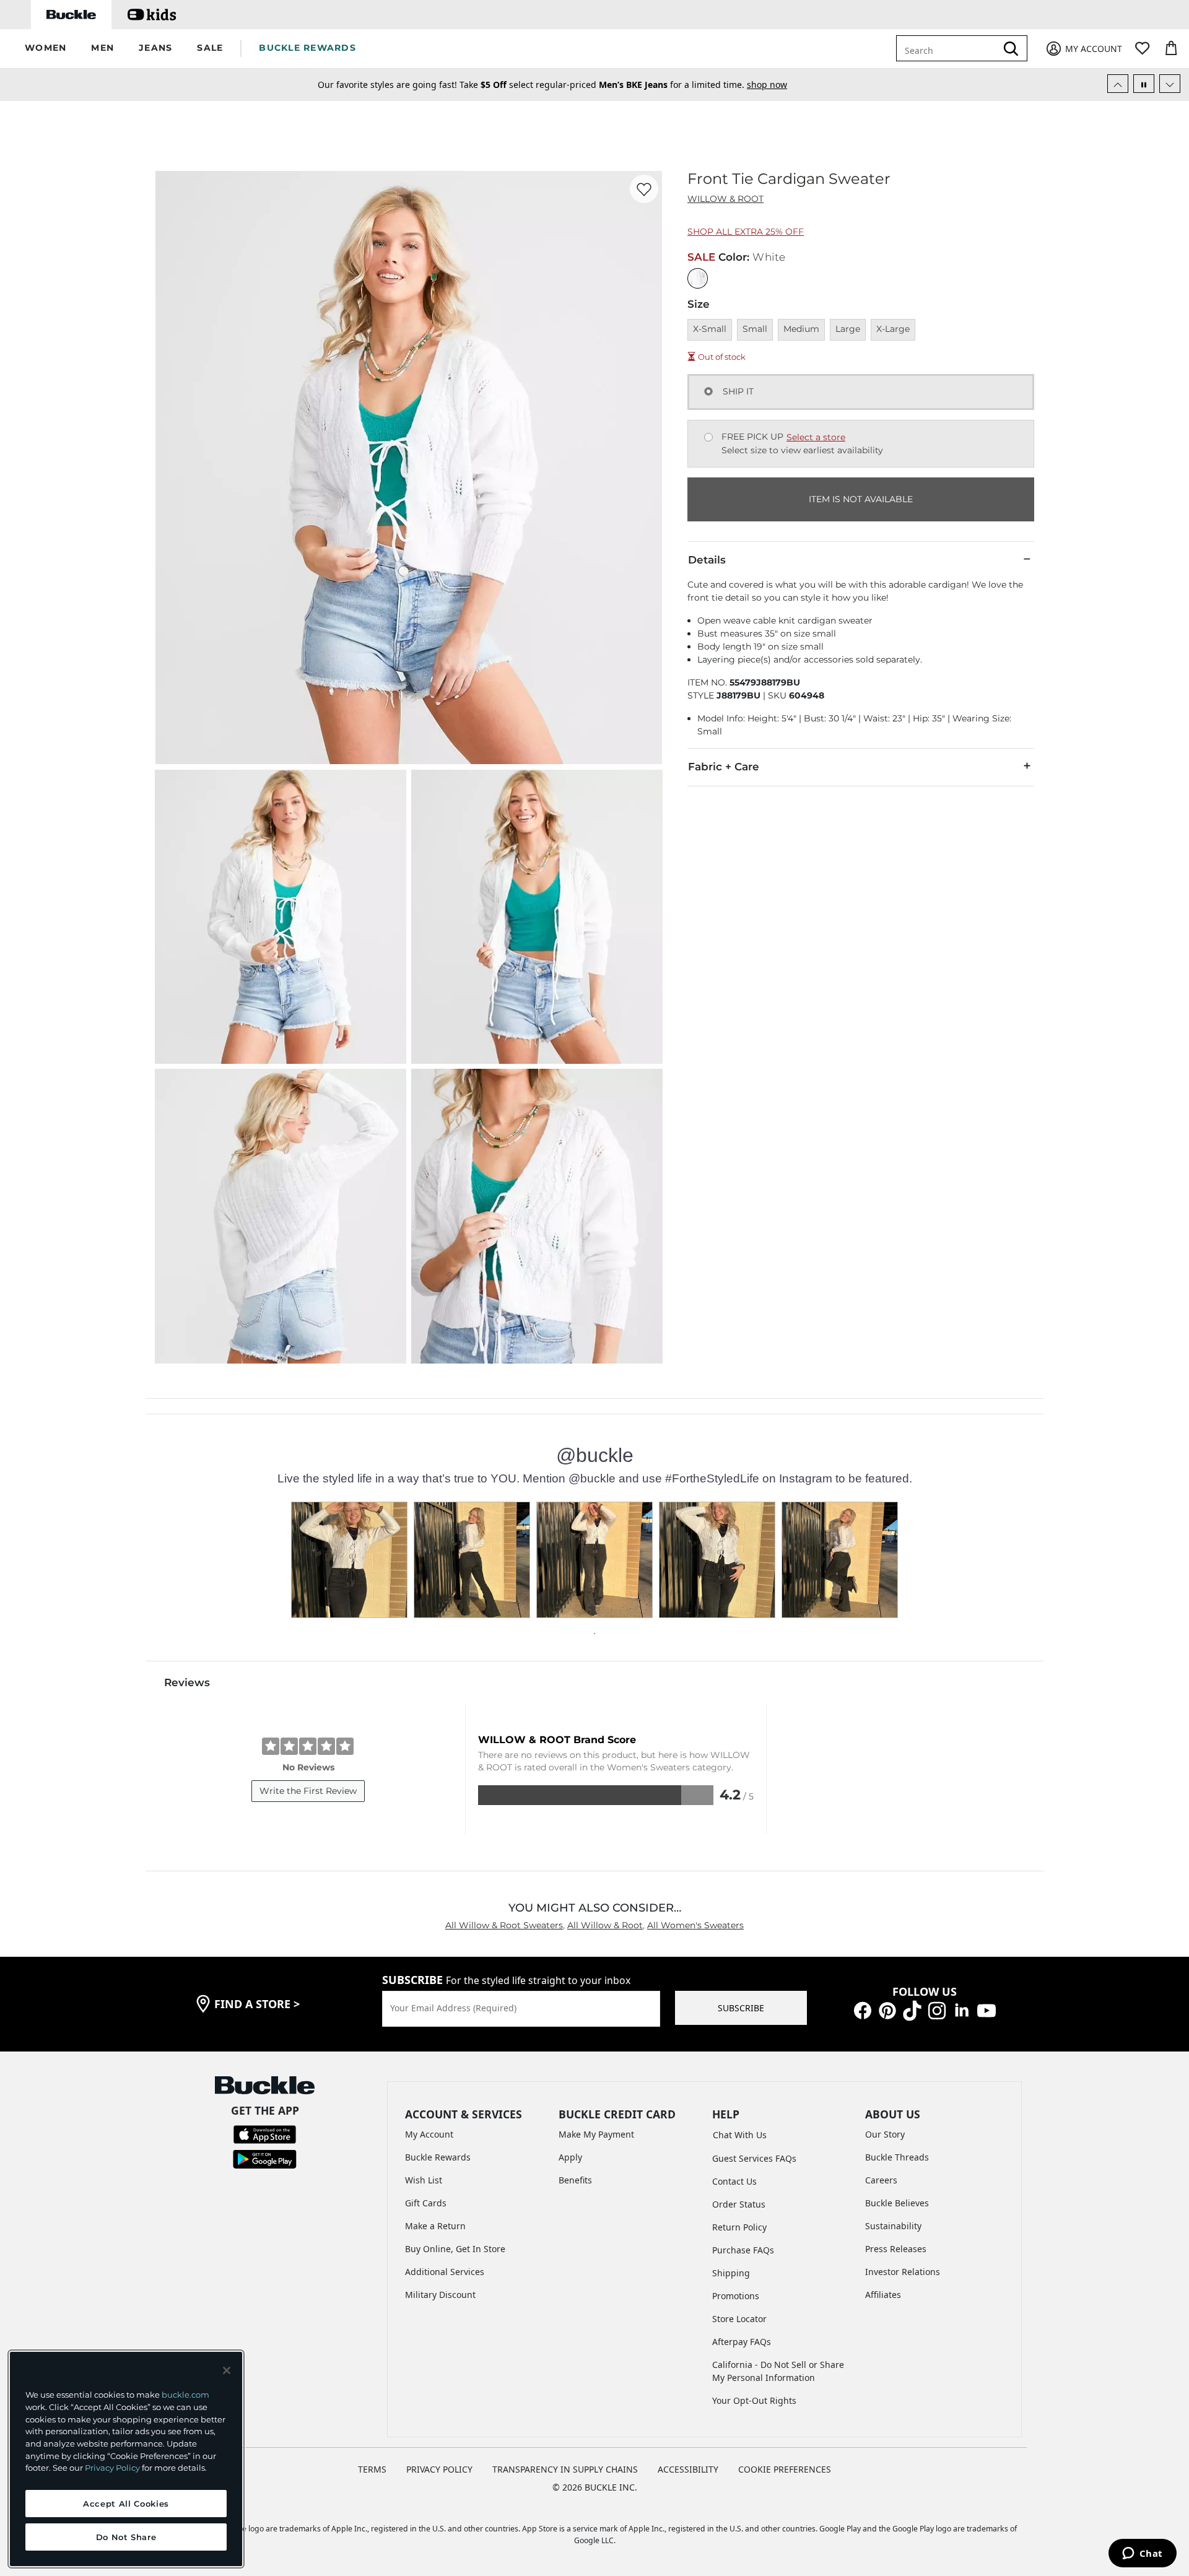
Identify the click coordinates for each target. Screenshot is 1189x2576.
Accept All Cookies (126, 2504)
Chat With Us (740, 2135)
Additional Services (445, 2272)
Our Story (885, 2134)
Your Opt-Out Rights (754, 2400)
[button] (46, 49)
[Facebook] (863, 2010)
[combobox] (955, 48)
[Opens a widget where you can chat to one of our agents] (1142, 2554)
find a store (257, 2004)
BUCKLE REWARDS (307, 48)
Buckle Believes (897, 2203)
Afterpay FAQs (742, 2342)
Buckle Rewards (438, 2157)
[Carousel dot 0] (594, 1634)
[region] (126, 2459)
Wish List (424, 2180)
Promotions (736, 2296)
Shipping (731, 2273)
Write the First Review (308, 1791)
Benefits (575, 2180)
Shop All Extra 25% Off (746, 232)
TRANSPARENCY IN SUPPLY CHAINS (565, 2469)
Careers (881, 2180)
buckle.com (185, 2395)
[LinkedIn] (962, 2010)
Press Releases (896, 2249)
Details (707, 560)
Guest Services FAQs (754, 2158)
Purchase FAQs (743, 2250)
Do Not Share (126, 2537)
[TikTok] (912, 2010)
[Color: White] (698, 278)
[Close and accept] (227, 2370)
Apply (570, 2157)
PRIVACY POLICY (439, 2469)
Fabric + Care (724, 767)
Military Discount (440, 2295)
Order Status (739, 2204)
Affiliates (883, 2295)
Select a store (816, 437)
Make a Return (435, 2226)
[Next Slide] (1170, 84)
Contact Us (734, 2181)
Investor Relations (903, 2272)
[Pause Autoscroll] (1144, 84)
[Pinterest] (887, 2010)
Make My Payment (596, 2134)
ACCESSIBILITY (688, 2469)
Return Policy (739, 2227)
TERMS (372, 2469)
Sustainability (893, 2226)
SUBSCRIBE (741, 2008)
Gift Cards (426, 2203)
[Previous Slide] (1118, 84)
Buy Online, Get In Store (455, 2249)
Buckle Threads (897, 2157)
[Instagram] (937, 2010)
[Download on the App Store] (265, 2134)
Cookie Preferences (785, 2469)
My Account (429, 2134)
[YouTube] (986, 2010)
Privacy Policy (112, 2468)
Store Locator (739, 2319)
